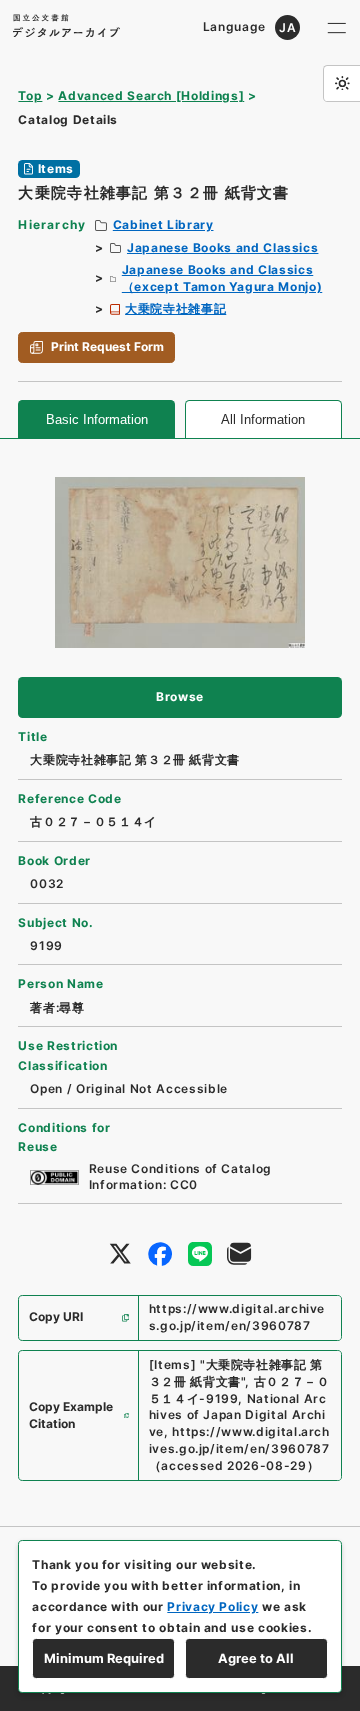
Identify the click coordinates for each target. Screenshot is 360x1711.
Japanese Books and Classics (222, 247)
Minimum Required (104, 1658)
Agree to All (256, 1658)
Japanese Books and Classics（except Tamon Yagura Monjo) (222, 278)
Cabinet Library (163, 224)
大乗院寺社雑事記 (175, 308)
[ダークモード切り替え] (341, 83)
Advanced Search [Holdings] (151, 95)
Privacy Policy (212, 1606)
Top (30, 95)
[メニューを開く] (337, 27)
